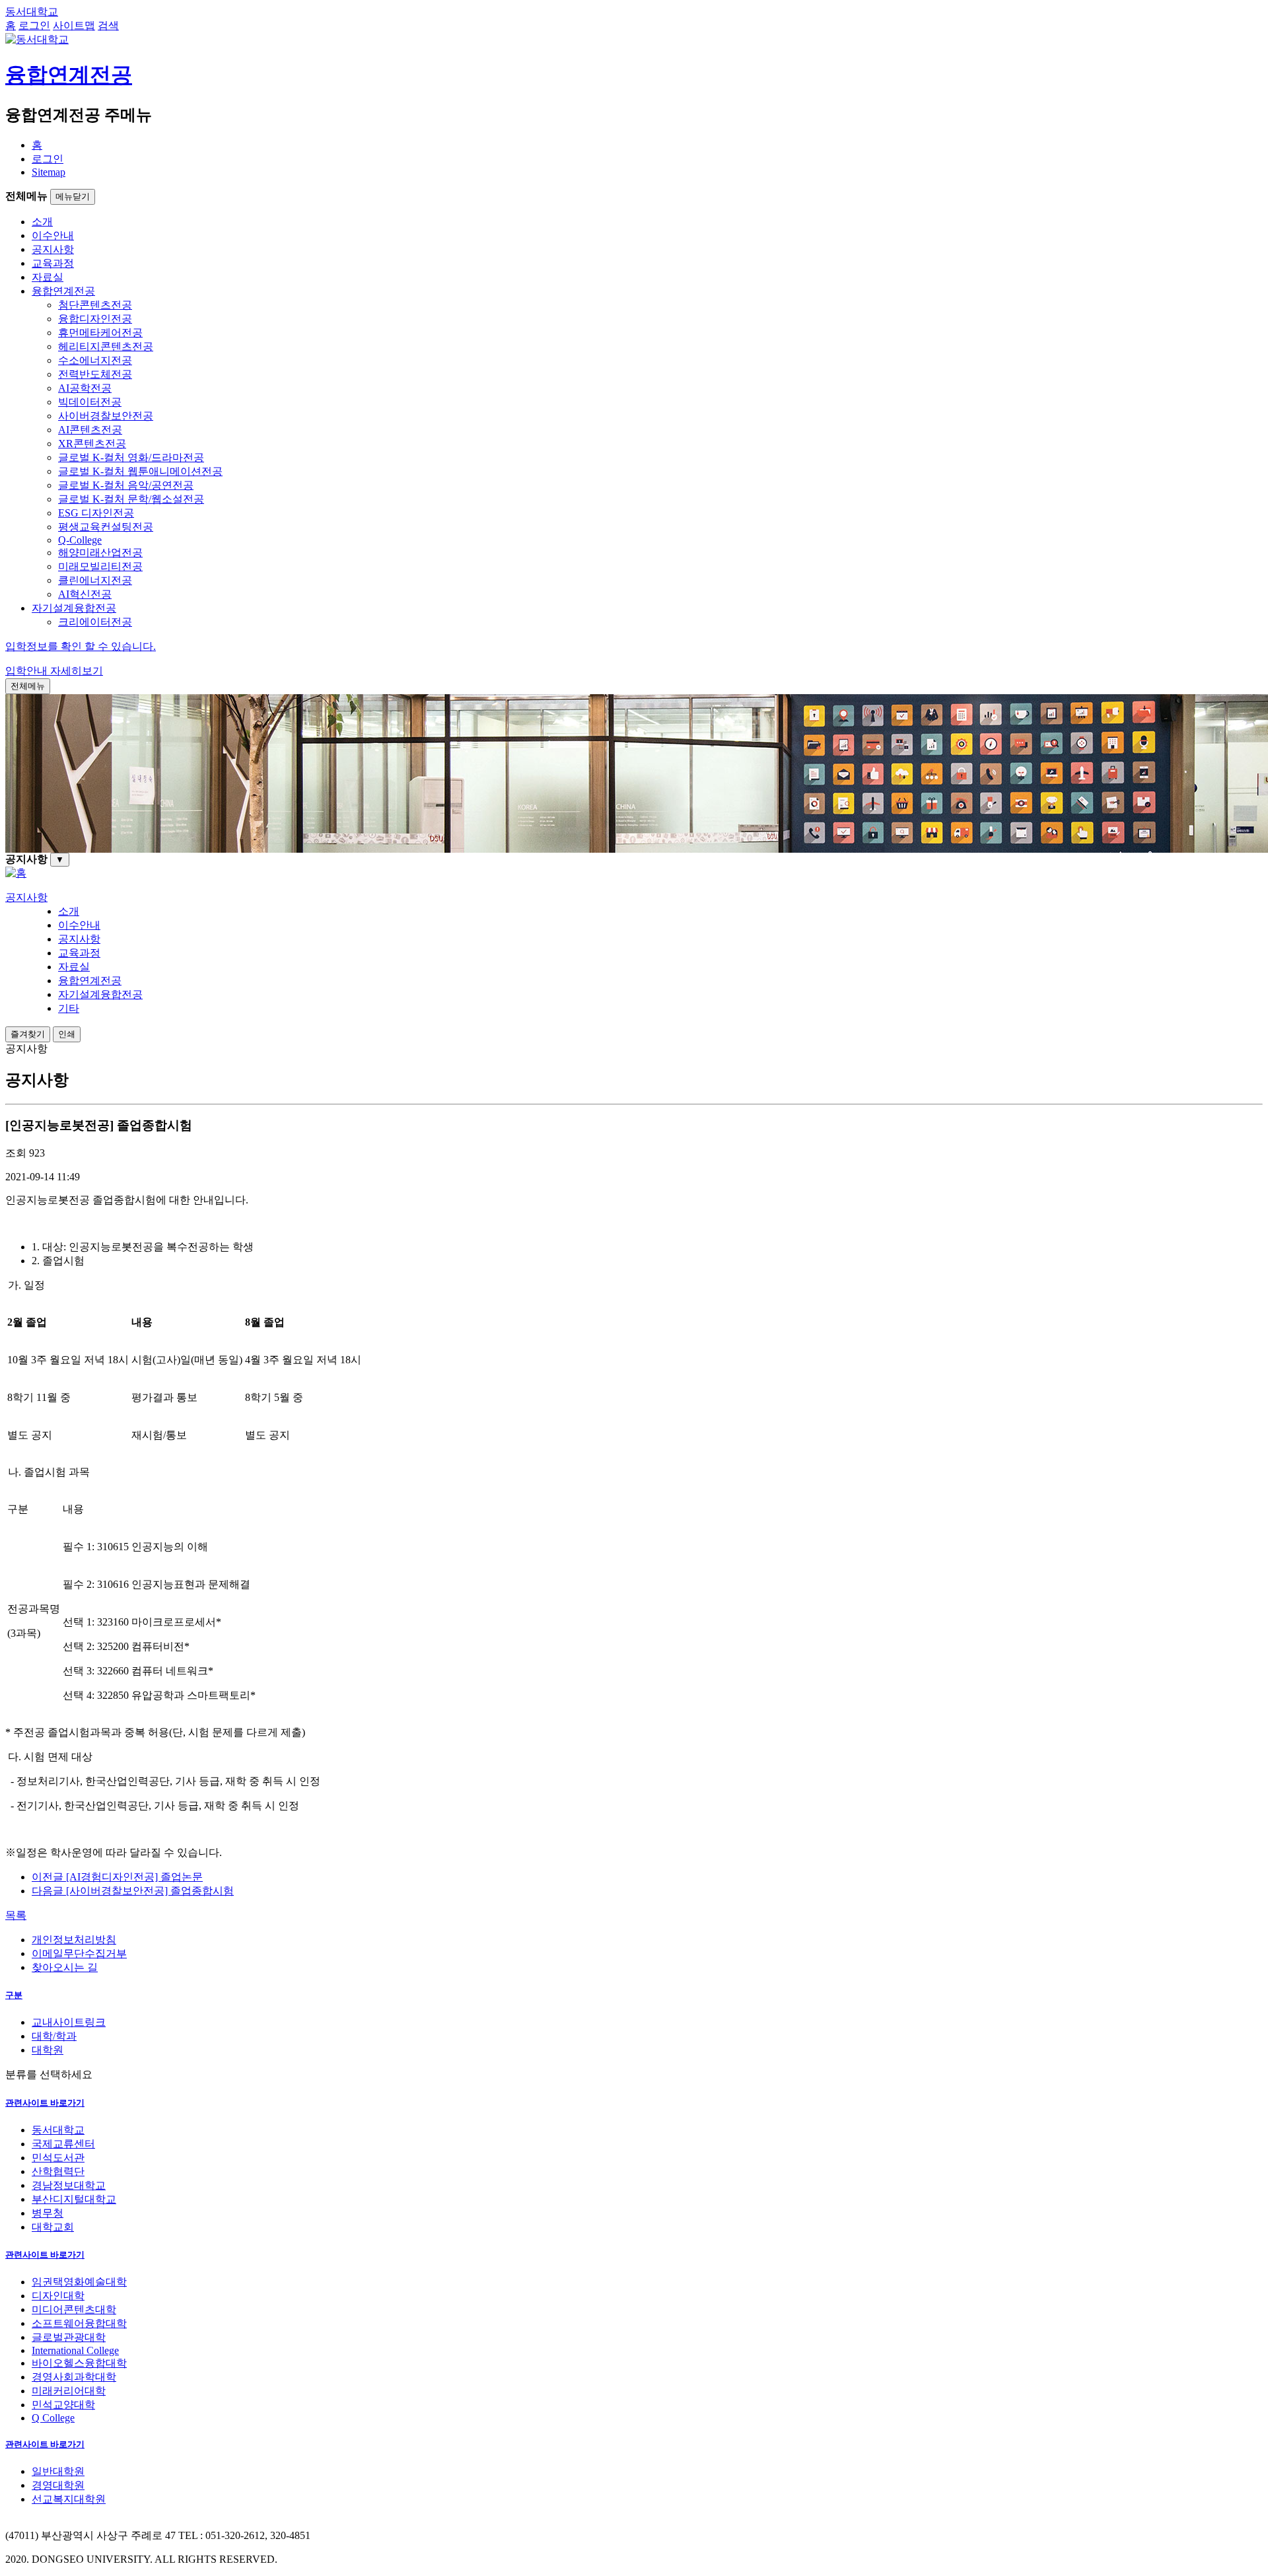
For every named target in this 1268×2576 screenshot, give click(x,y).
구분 (14, 1995)
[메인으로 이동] (16, 873)
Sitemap (49, 172)
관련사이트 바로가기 (45, 2103)
